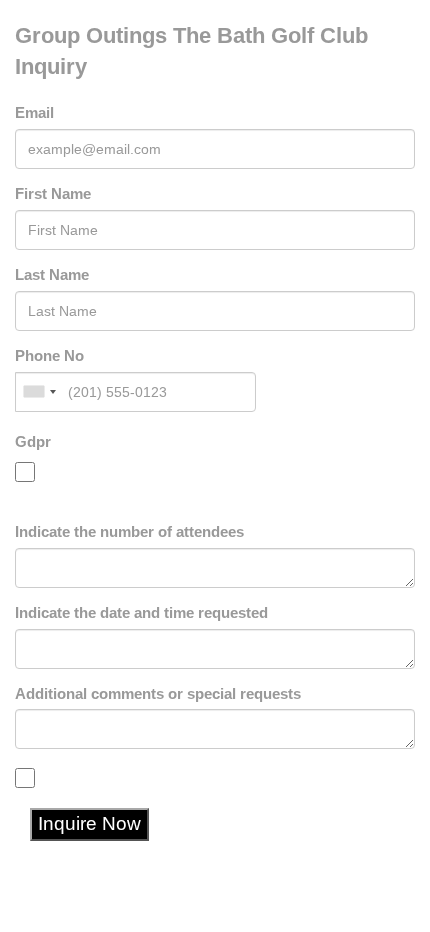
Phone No (49, 356)
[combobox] (39, 392)
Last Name (52, 275)
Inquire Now (89, 823)
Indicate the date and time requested (141, 613)
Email (34, 113)
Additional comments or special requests (158, 694)
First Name (53, 194)
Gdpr (33, 442)
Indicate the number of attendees (129, 532)
